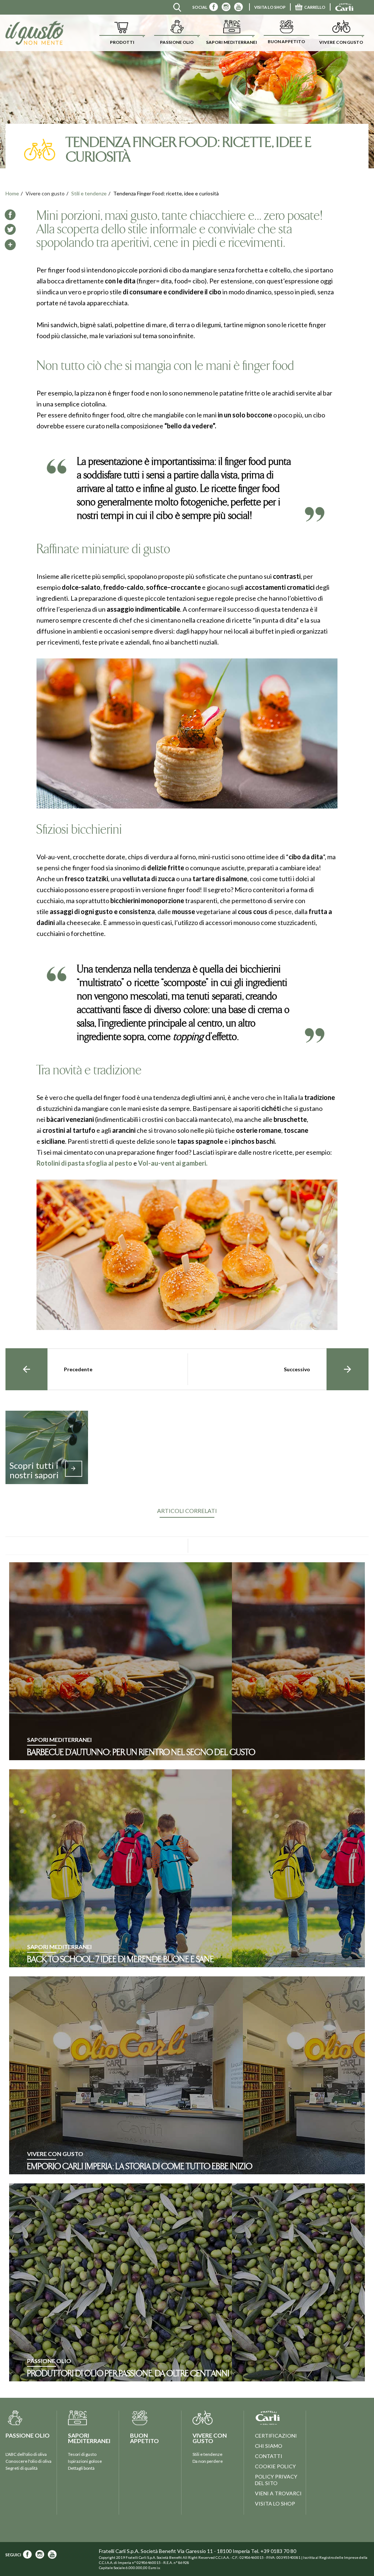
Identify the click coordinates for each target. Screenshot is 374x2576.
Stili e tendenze (89, 193)
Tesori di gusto (82, 2454)
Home (12, 193)
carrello (315, 7)
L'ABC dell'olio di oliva (26, 2454)
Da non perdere (208, 2461)
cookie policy (275, 2466)
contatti (269, 2456)
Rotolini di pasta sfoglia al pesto (84, 1163)
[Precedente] (26, 1369)
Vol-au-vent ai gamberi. (173, 1163)
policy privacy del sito (276, 2480)
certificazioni (276, 2436)
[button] (122, 33)
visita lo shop (270, 7)
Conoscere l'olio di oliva (28, 2461)
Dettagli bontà (81, 2468)
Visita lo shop (275, 2504)
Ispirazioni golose (85, 2461)
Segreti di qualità (22, 2468)
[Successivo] (348, 1369)
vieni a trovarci (278, 2493)
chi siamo (269, 2446)
